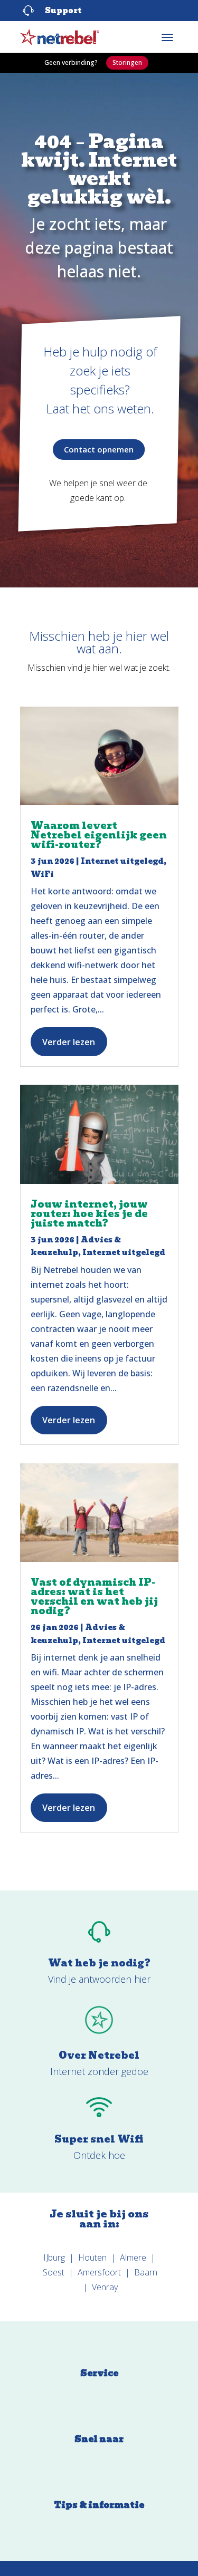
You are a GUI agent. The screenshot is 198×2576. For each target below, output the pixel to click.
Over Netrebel (99, 2055)
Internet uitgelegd (122, 861)
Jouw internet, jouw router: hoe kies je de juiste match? (89, 1214)
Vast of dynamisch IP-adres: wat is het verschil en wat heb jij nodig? (94, 1596)
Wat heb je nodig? (99, 1963)
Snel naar (99, 2439)
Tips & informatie (99, 2505)
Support (63, 11)
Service (99, 2373)
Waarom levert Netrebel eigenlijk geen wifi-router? (99, 835)
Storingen (127, 62)
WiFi (42, 874)
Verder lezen (69, 1042)
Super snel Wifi (99, 2139)
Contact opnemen (99, 449)
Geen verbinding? (71, 62)
